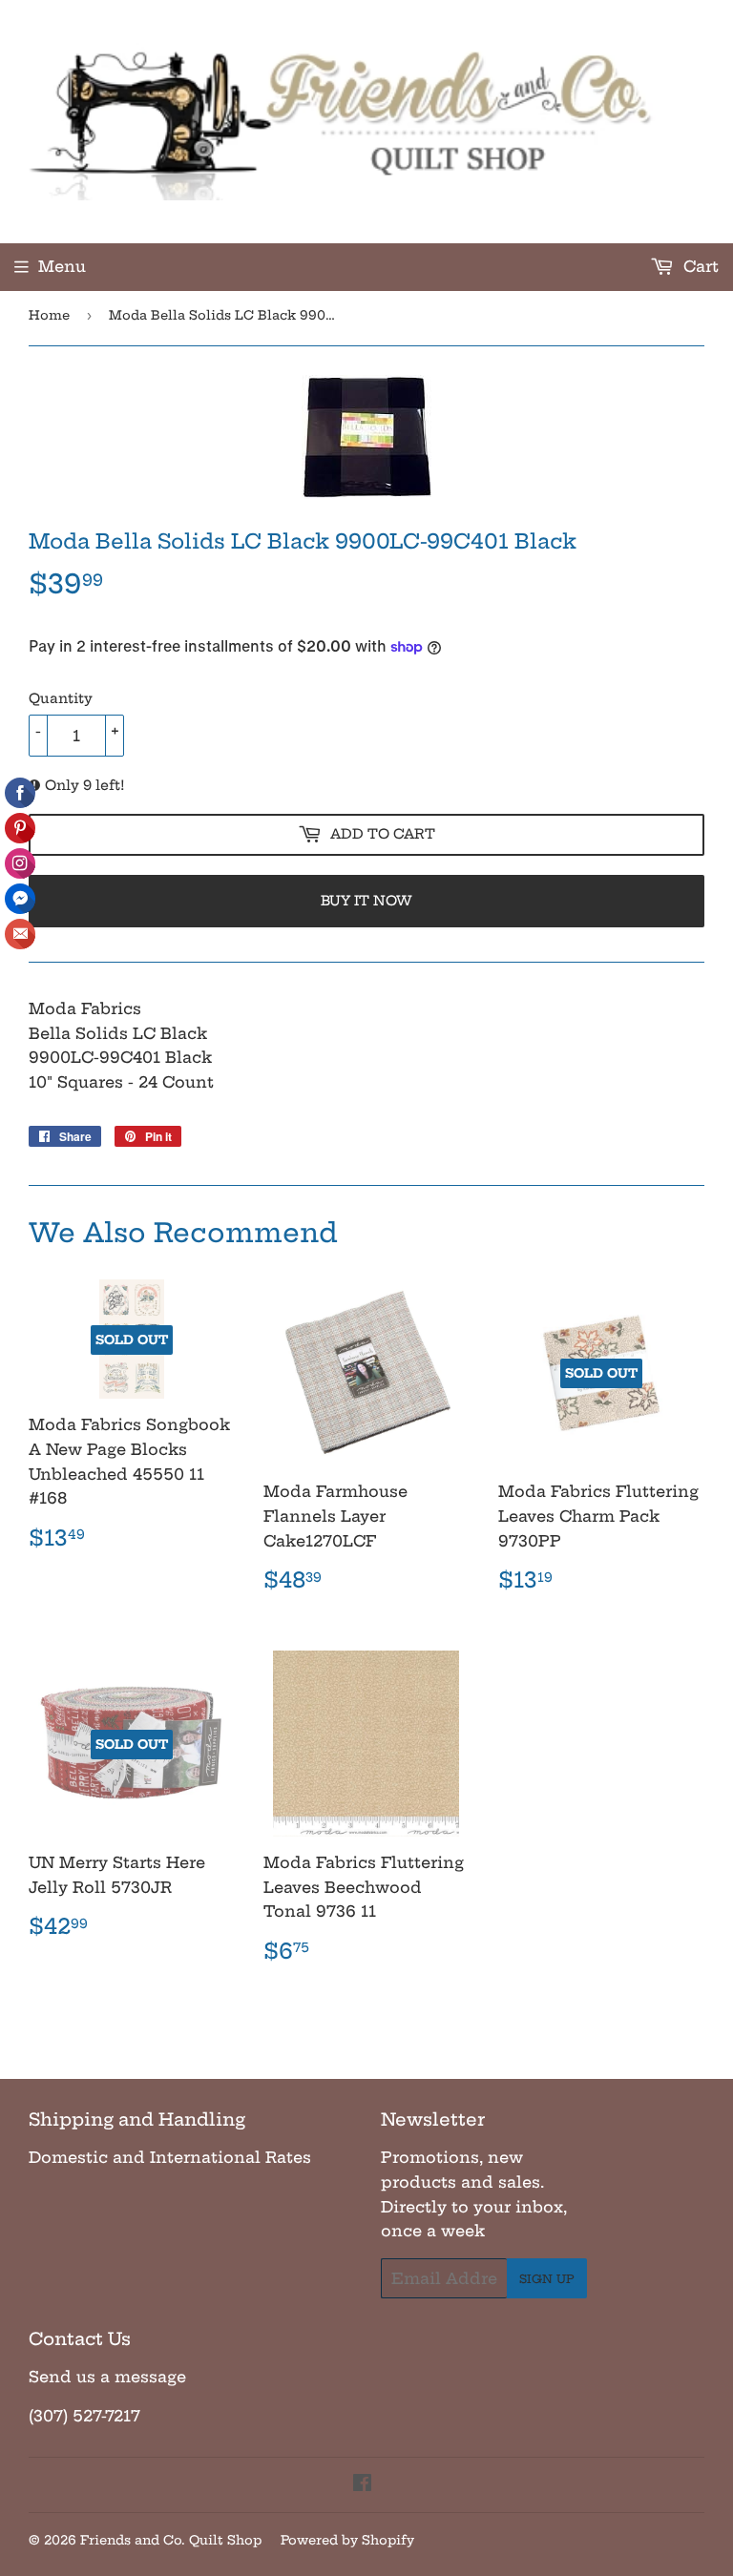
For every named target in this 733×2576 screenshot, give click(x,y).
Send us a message (107, 2377)
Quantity (61, 698)
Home (49, 315)
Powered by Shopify (347, 2540)
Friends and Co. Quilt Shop (171, 2540)
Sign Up (547, 2279)
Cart (699, 266)
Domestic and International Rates (170, 2157)
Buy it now (366, 901)
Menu (62, 266)
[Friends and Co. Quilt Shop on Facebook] (362, 2484)
